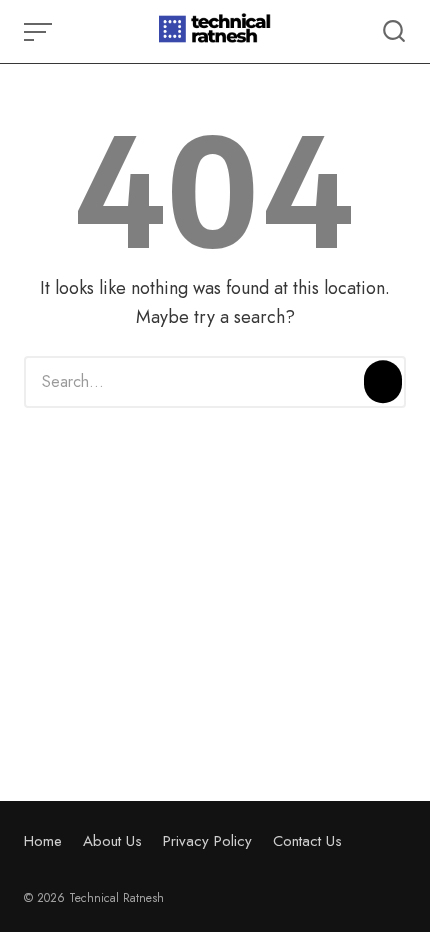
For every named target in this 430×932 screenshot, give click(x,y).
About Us (112, 841)
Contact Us (307, 841)
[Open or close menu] (40, 32)
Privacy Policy (207, 841)
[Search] (383, 382)
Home (43, 841)
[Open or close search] (394, 32)
